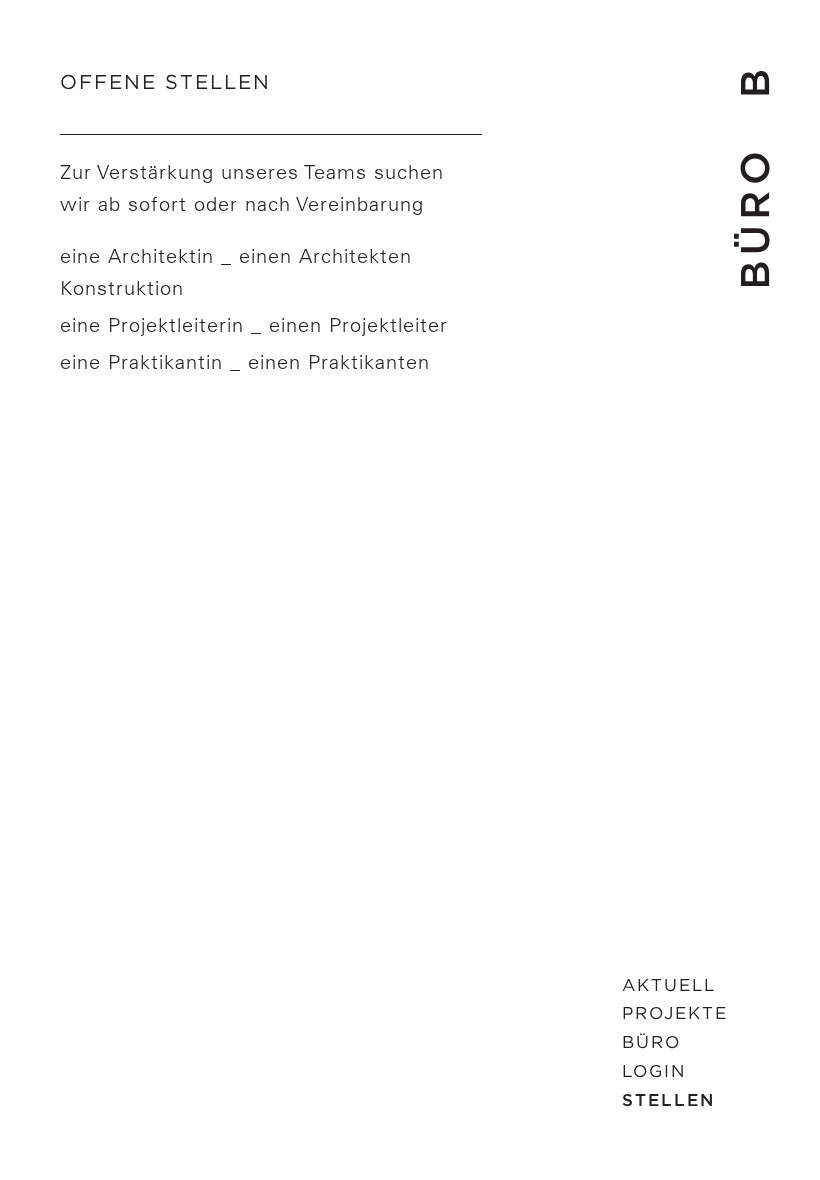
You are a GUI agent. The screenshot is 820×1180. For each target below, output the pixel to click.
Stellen (668, 1100)
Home (751, 178)
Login (654, 1071)
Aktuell (669, 985)
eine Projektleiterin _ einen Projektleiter (254, 325)
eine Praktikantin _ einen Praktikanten (245, 362)
